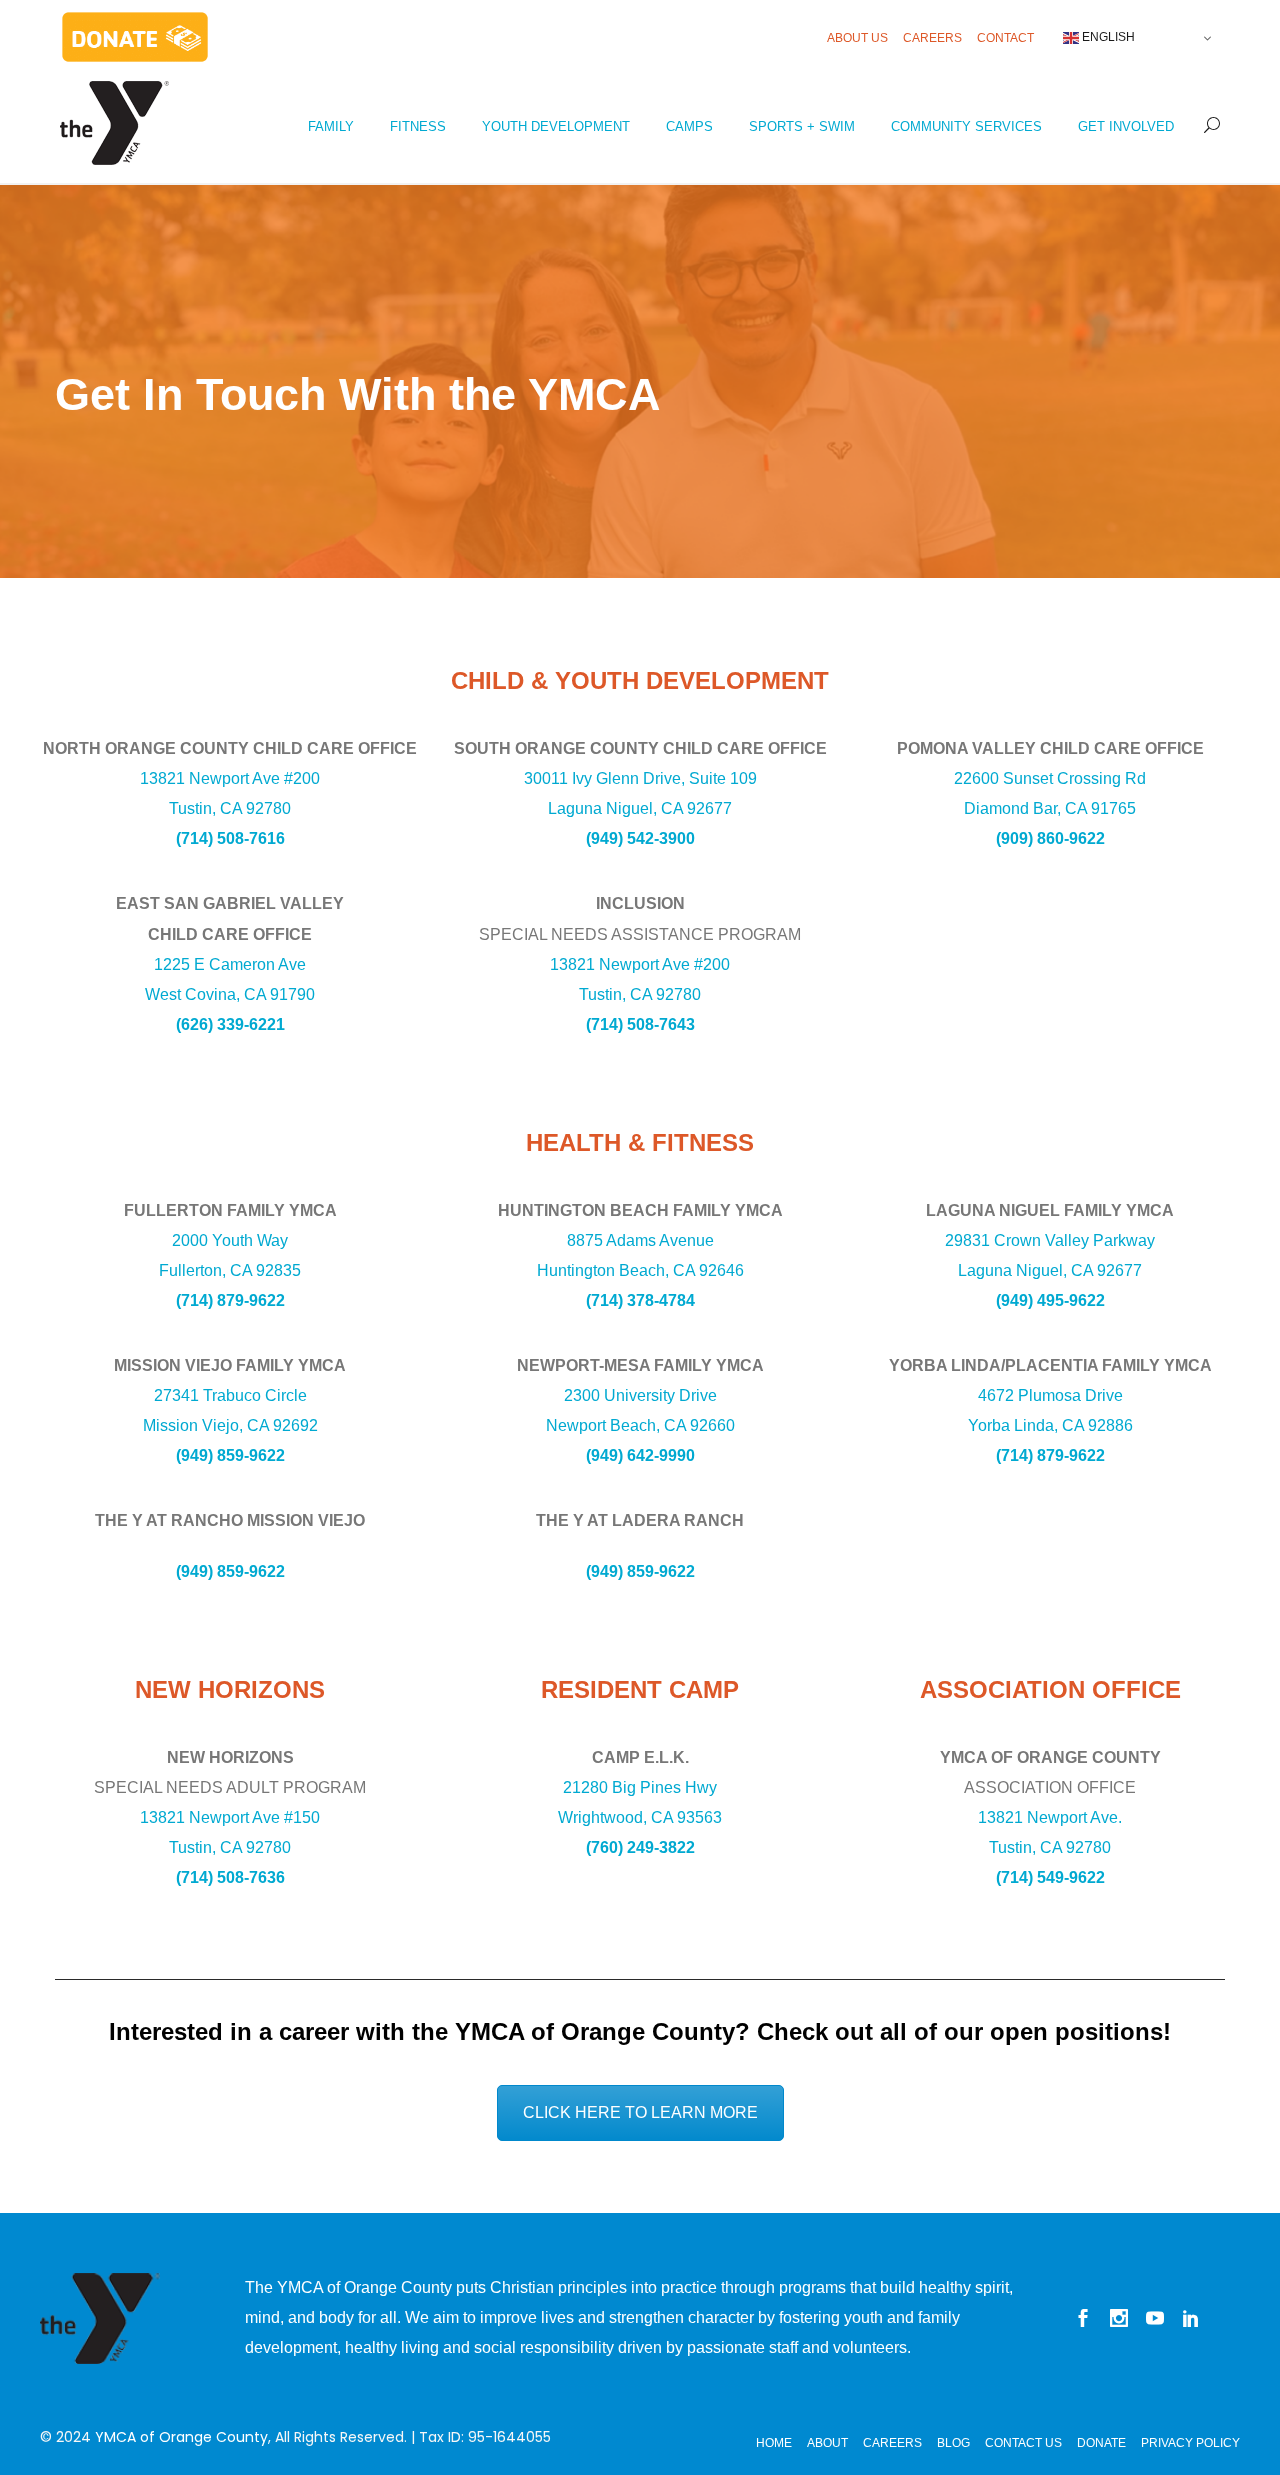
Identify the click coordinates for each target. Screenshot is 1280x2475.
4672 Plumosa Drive (1050, 1395)
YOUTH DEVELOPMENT (556, 126)
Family (331, 126)
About (827, 2443)
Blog (953, 2443)
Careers (932, 38)
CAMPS (689, 126)
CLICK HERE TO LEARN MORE (640, 2112)
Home (774, 2443)
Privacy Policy (1190, 2443)
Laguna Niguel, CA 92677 (640, 808)
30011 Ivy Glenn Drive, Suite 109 (640, 778)
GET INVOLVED (1126, 126)
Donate (1101, 2443)
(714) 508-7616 (230, 838)
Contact (1005, 38)
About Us (857, 38)
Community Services (966, 126)
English (1107, 37)
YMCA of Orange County (181, 2437)
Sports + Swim (802, 126)
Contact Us (1023, 2443)
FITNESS (418, 126)
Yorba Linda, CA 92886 (1050, 1425)
